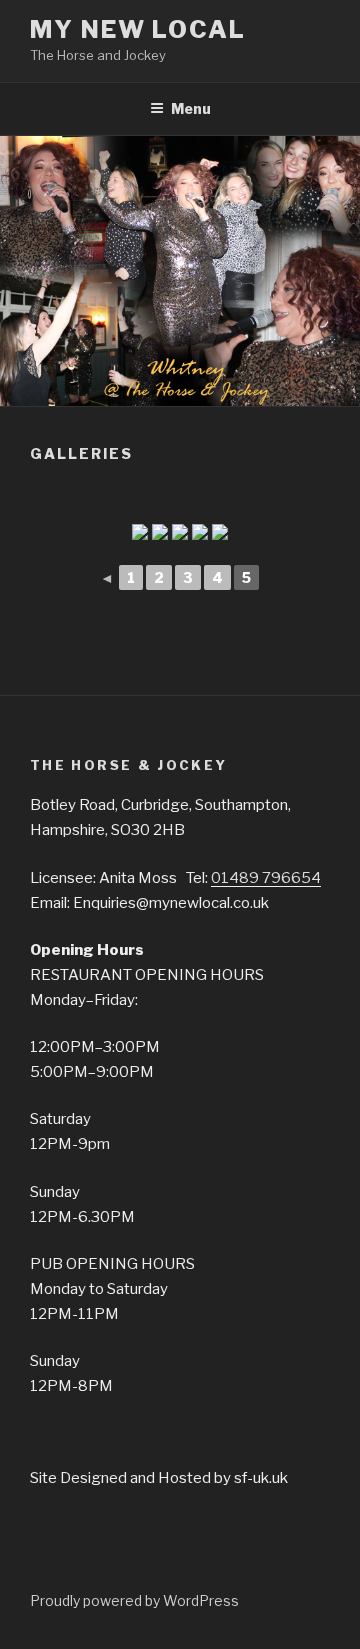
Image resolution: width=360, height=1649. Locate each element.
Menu (191, 108)
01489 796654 (266, 878)
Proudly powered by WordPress (134, 1600)
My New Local (138, 29)
